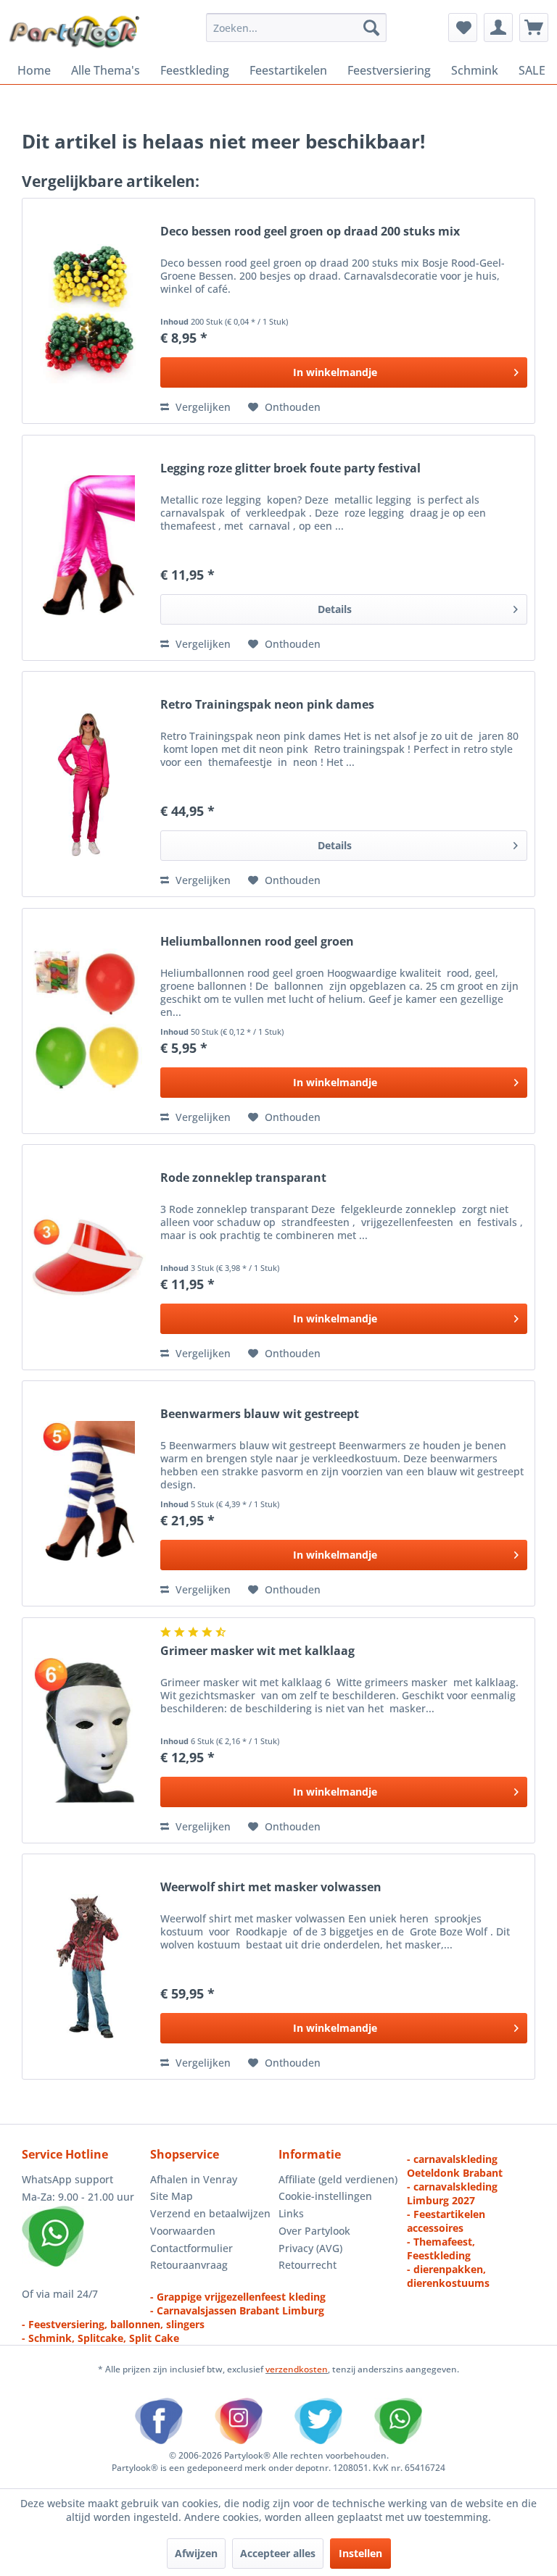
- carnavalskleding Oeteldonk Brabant (455, 2166)
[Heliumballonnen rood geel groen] (88, 1021)
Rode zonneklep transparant (243, 1178)
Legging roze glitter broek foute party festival (290, 468)
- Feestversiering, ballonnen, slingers (113, 2324)
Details (335, 609)
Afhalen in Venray (194, 2179)
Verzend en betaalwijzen (210, 2213)
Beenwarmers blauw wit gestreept (260, 1414)
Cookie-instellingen (325, 2196)
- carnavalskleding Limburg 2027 (452, 2193)
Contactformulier (191, 2248)
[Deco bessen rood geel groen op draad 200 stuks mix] (88, 311)
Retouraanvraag (189, 2265)
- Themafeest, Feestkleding (441, 2248)
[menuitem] (297, 28)
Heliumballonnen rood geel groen (257, 942)
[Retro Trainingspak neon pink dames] (88, 784)
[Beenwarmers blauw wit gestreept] (88, 1493)
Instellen (360, 2553)
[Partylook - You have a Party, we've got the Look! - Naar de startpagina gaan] (75, 31)
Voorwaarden (183, 2231)
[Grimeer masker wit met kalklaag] (88, 1730)
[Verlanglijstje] (463, 28)
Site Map (172, 2196)
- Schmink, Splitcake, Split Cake (100, 2338)
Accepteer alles (278, 2553)
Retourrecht (308, 2265)
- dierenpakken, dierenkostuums (448, 2276)
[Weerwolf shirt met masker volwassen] (88, 1967)
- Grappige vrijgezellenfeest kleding (238, 2297)
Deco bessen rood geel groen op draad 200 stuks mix (310, 232)
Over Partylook (314, 2231)
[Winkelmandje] (534, 28)
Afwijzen (196, 2553)
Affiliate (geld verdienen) (338, 2179)
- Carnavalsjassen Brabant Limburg (237, 2310)
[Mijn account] (498, 28)
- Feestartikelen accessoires (446, 2221)
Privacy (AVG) (310, 2248)
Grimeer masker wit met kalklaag (257, 1651)
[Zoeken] (371, 28)
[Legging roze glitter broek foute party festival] (88, 548)
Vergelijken (202, 407)
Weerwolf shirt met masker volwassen (271, 1887)
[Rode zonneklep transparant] (88, 1257)
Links (291, 2213)
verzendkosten (297, 2369)
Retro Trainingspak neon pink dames (267, 705)
